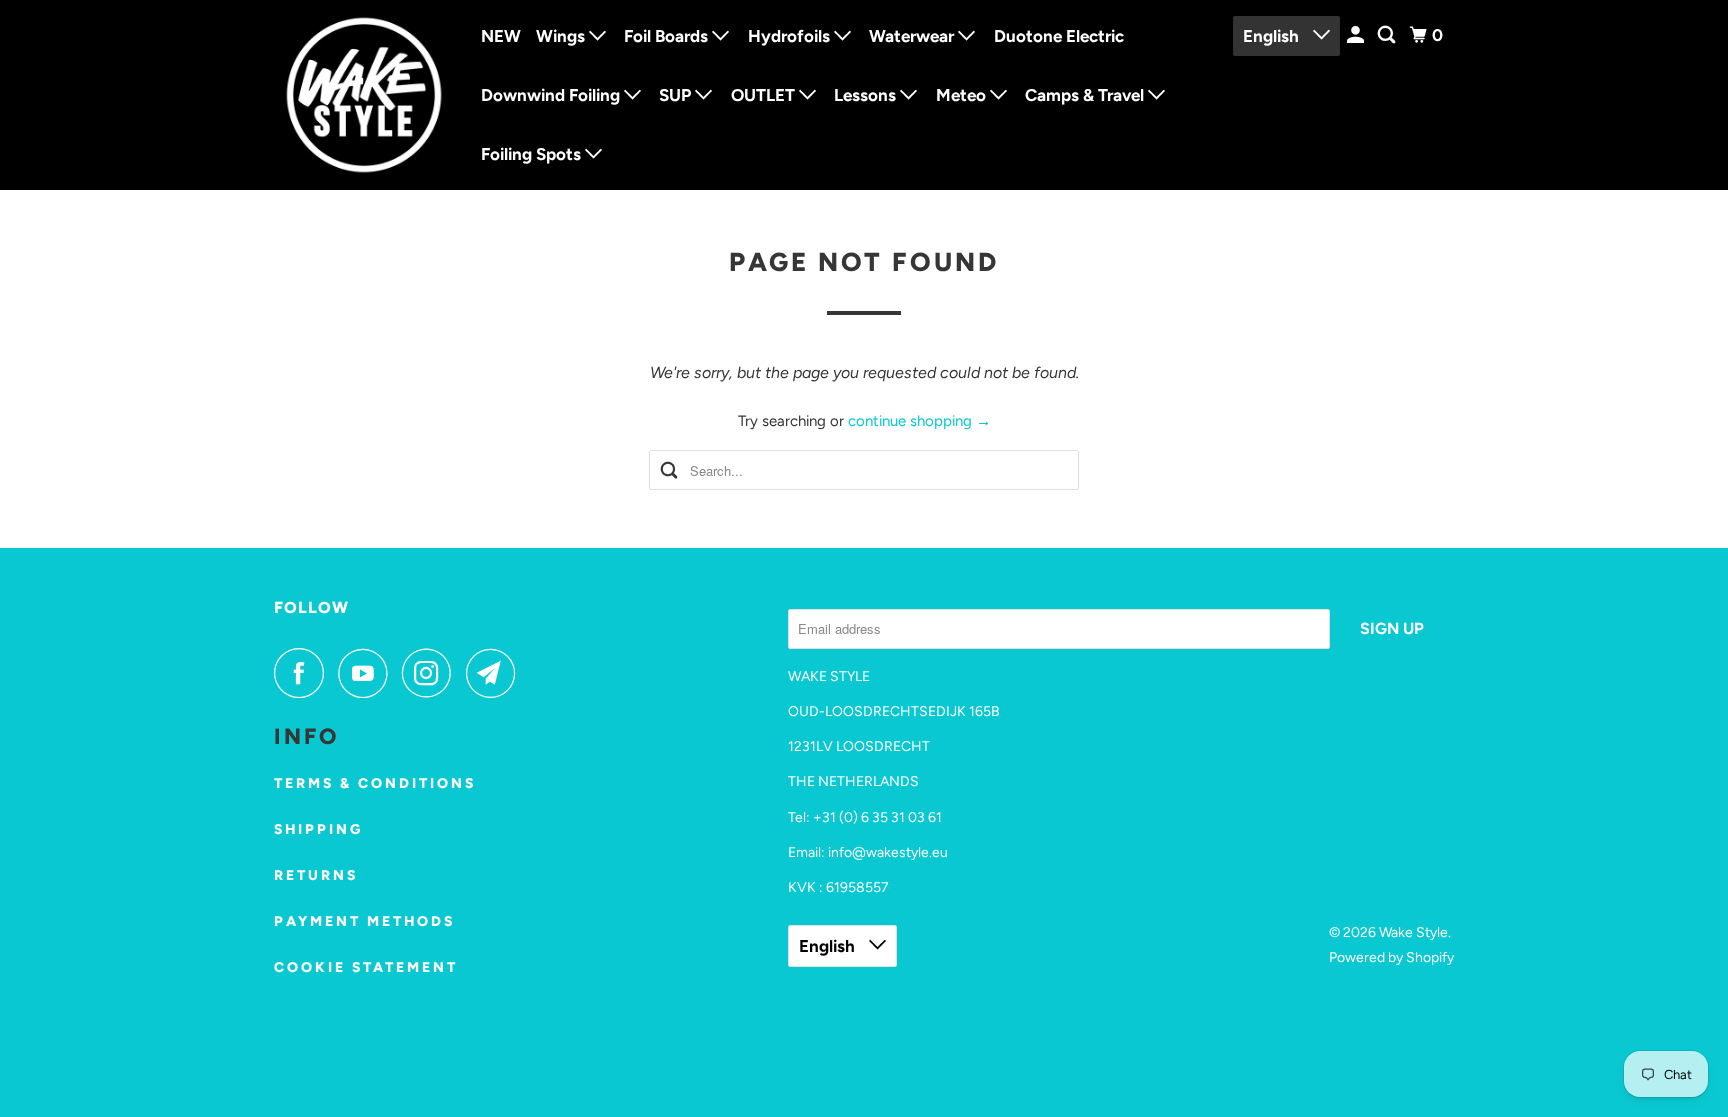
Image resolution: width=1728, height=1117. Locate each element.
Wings (562, 36)
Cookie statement (366, 967)
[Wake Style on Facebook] (304, 673)
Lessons (867, 95)
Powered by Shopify (1391, 957)
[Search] (1388, 35)
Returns (316, 875)
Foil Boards (668, 36)
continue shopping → (919, 421)
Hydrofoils (791, 36)
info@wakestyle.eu (888, 852)
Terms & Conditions (375, 783)
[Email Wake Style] (496, 673)
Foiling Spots (533, 154)
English (1273, 36)
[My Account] (1357, 35)
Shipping (318, 829)
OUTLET (765, 95)
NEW (501, 36)
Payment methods (364, 921)
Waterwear (913, 36)
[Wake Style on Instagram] (432, 673)
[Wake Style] (364, 95)
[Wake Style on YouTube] (368, 673)
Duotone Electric (1059, 36)
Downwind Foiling (552, 95)
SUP (677, 95)
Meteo (963, 95)
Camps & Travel (1086, 95)
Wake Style (1413, 932)
